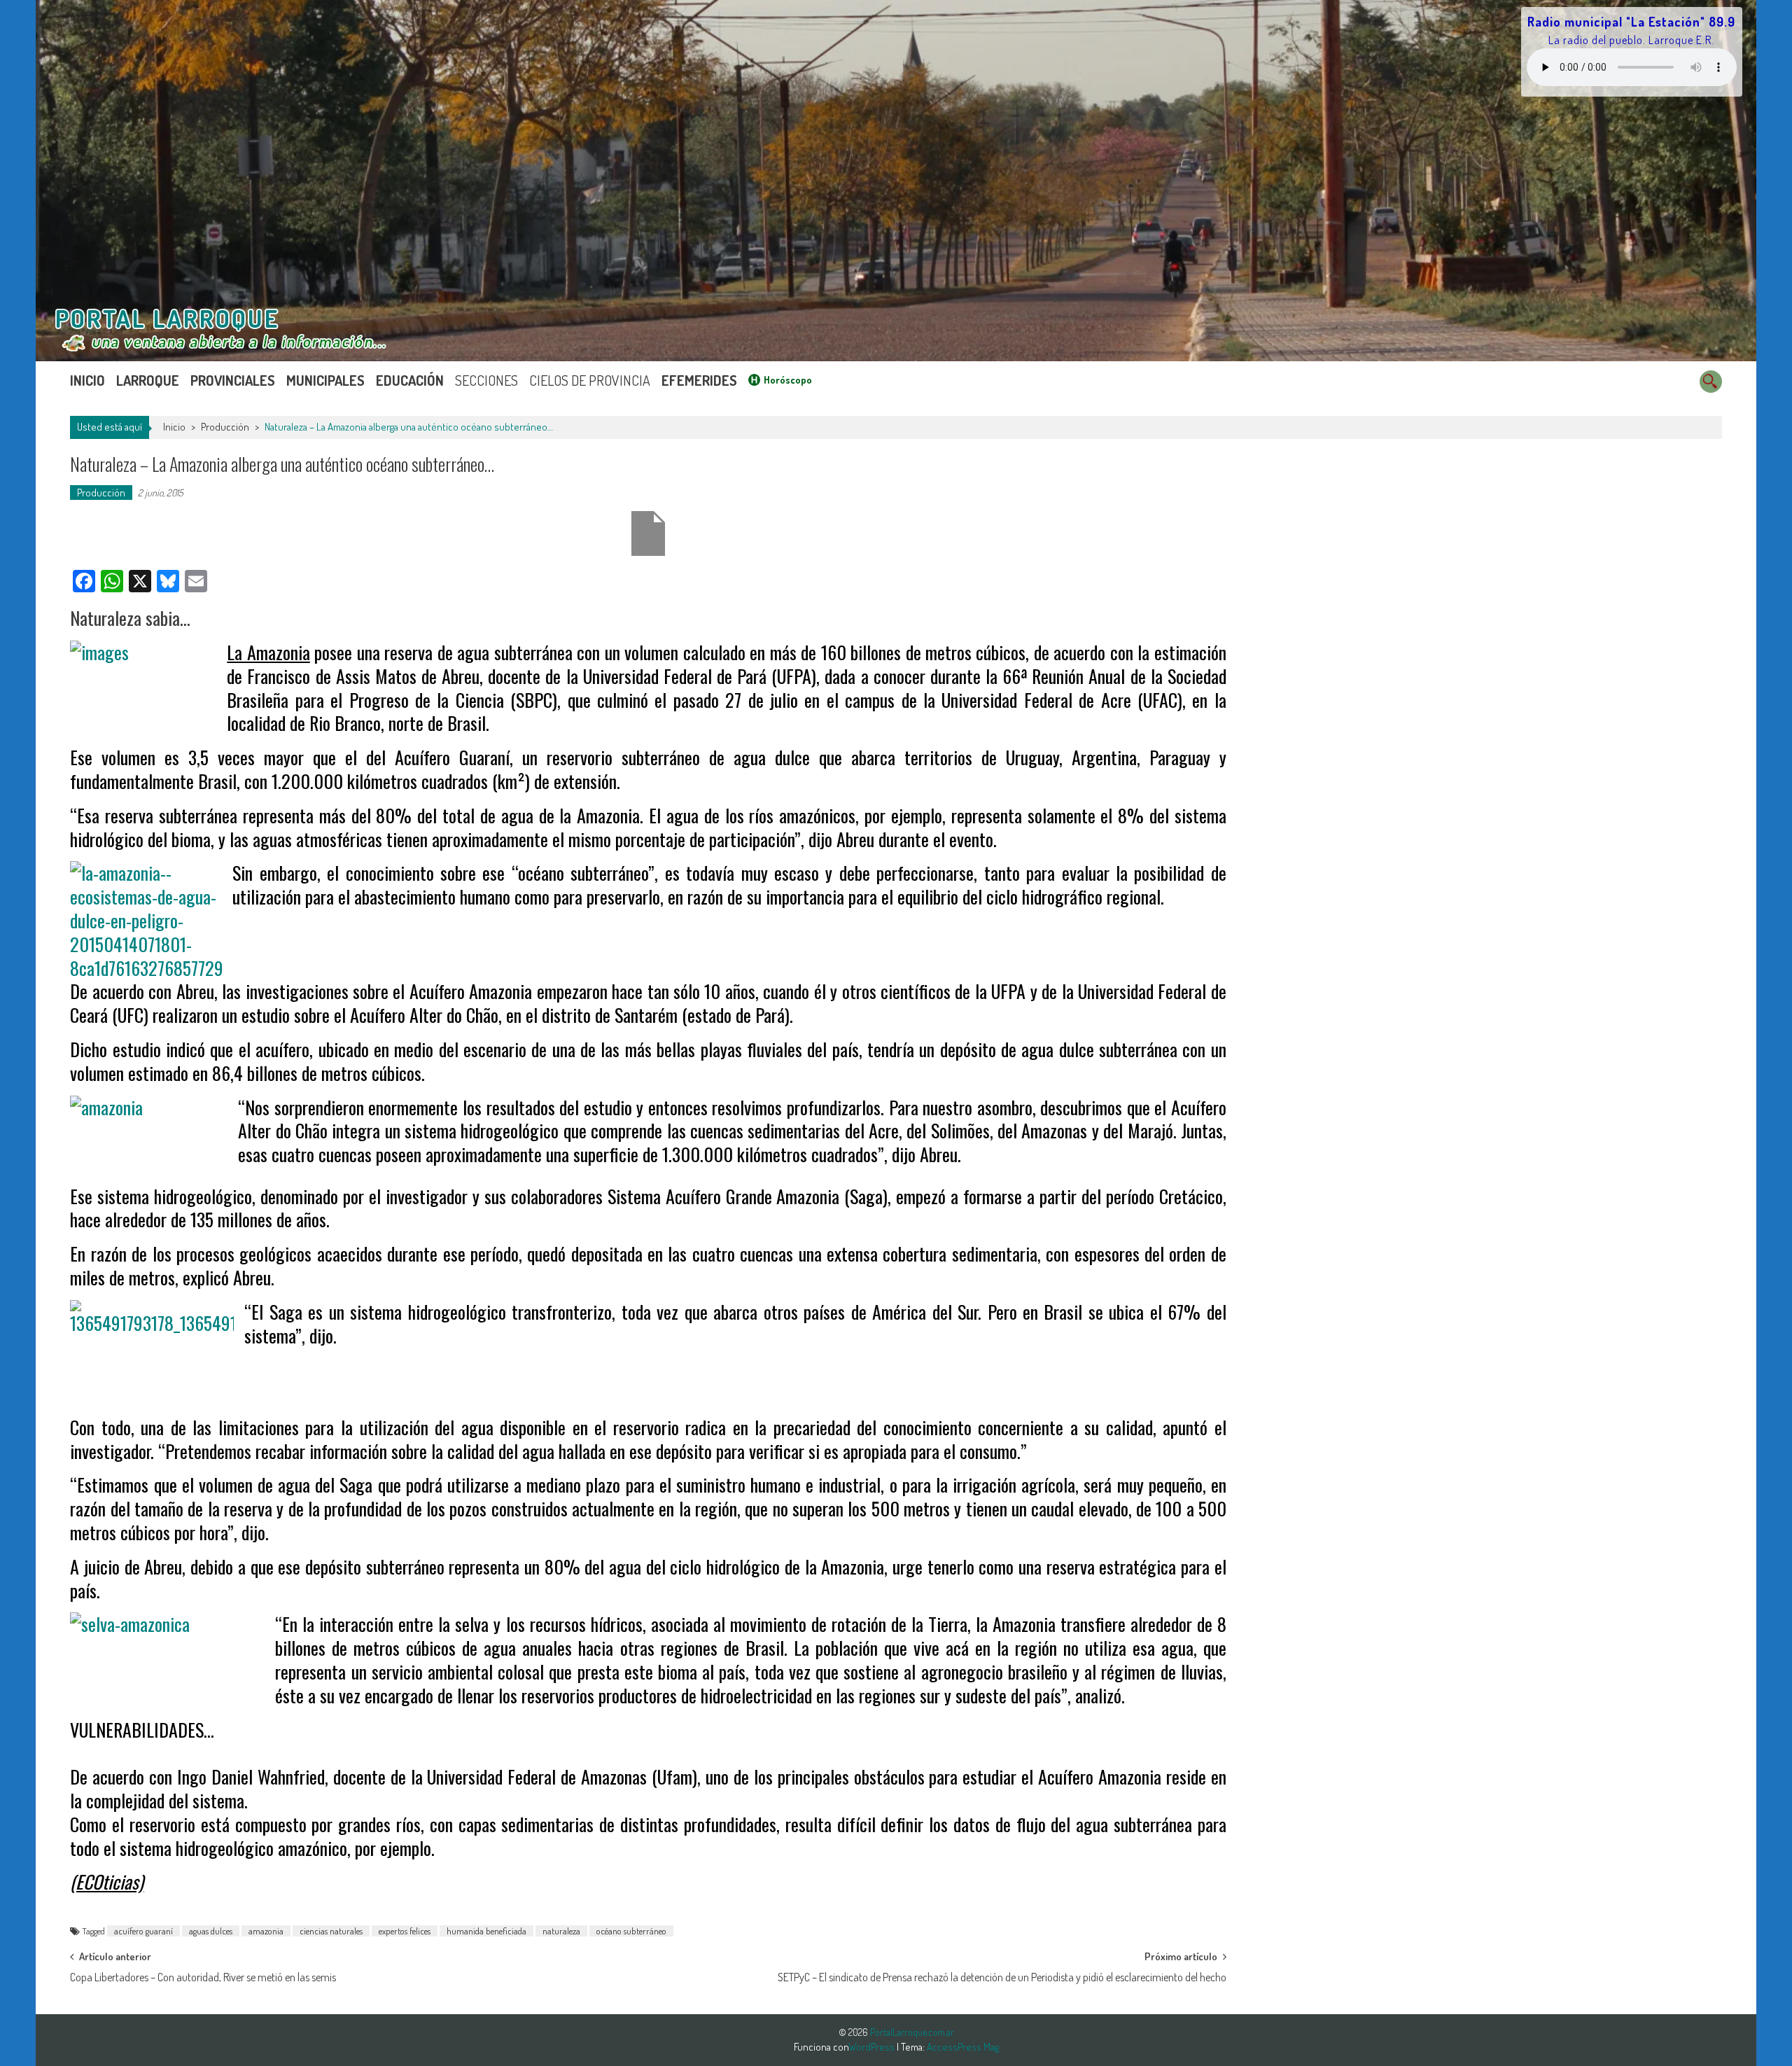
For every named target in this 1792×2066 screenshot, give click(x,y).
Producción (225, 427)
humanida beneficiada (486, 1931)
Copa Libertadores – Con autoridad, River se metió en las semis (203, 1977)
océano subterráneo (631, 1931)
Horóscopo (788, 380)
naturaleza (561, 1931)
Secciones (486, 380)
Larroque (148, 380)
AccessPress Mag (963, 2047)
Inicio (87, 380)
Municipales (325, 380)
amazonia (266, 1931)
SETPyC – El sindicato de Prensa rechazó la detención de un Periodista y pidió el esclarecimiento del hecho (1002, 1977)
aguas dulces (211, 1931)
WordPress (873, 2047)
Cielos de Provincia (590, 380)
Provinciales (233, 380)
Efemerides (699, 380)
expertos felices (405, 1931)
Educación (410, 380)
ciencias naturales (331, 1931)
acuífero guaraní (143, 1931)
